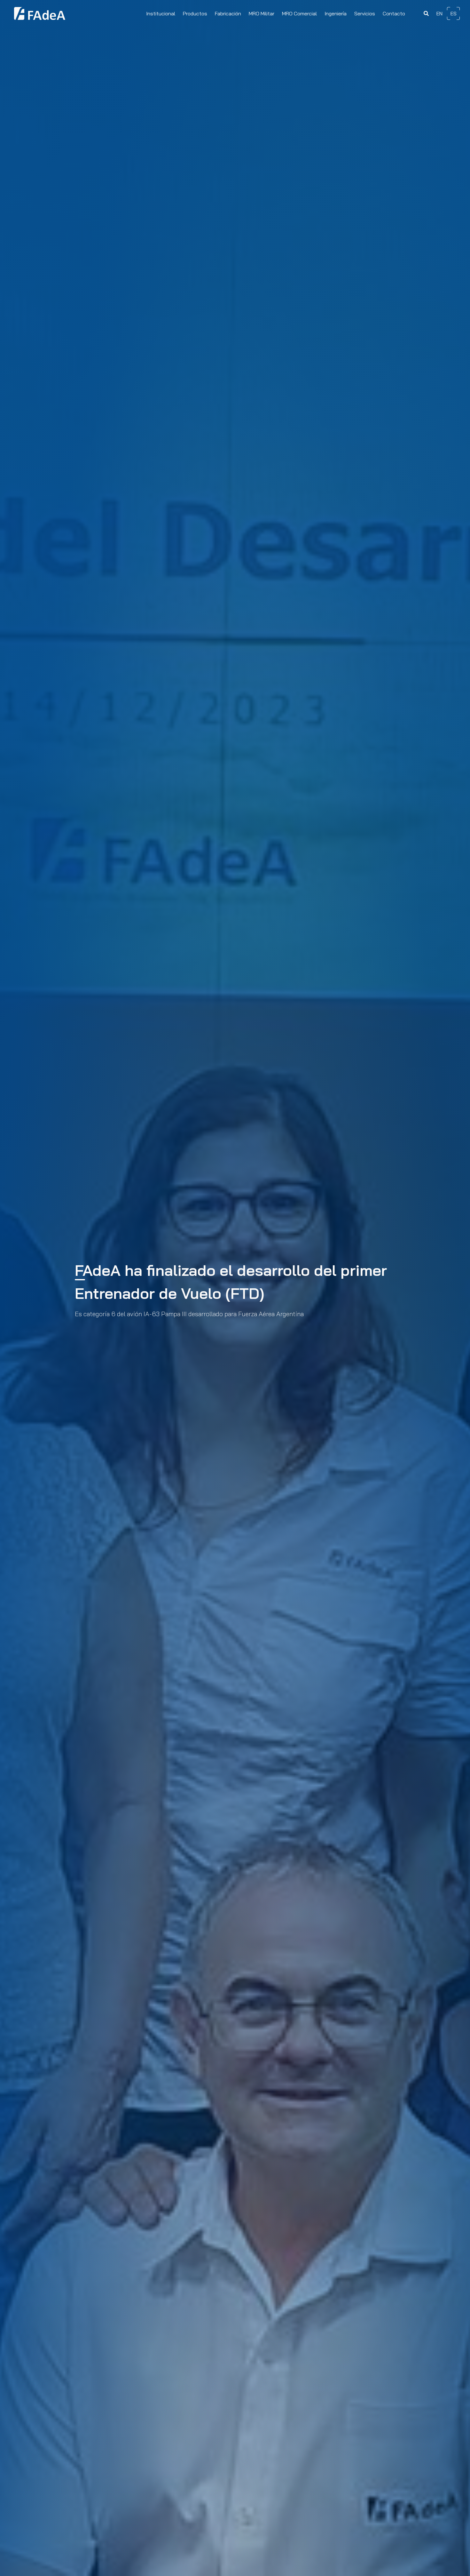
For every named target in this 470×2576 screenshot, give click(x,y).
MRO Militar (262, 13)
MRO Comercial (299, 13)
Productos (195, 13)
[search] (426, 14)
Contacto (394, 13)
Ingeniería (336, 13)
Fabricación (228, 13)
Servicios (365, 13)
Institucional (161, 13)
